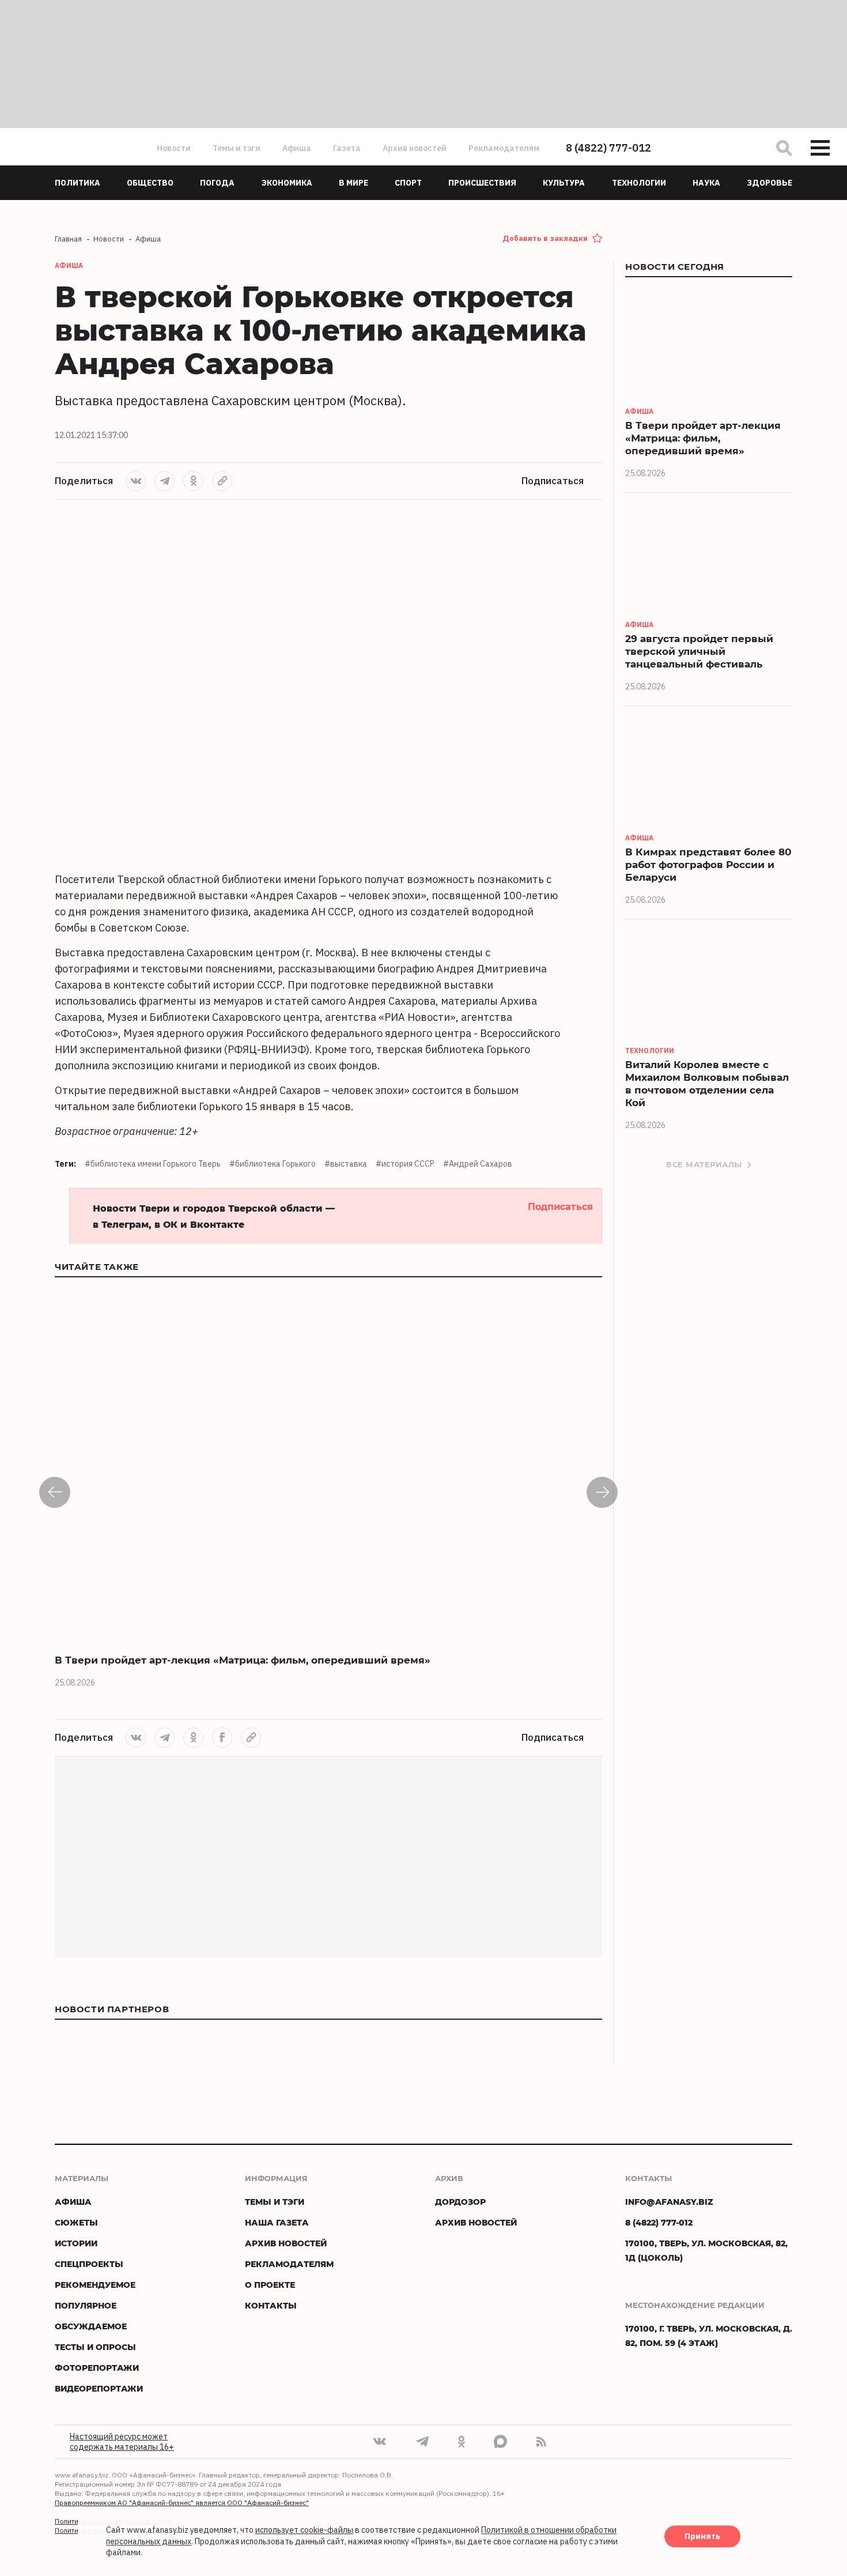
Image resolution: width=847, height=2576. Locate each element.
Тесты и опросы (95, 2347)
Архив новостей (415, 148)
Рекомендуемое (95, 2285)
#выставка (346, 1164)
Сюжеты (76, 2222)
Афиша (297, 148)
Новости (174, 148)
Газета (347, 148)
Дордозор (460, 2202)
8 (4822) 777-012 (608, 148)
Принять (702, 2537)
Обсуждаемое (91, 2326)
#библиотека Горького (273, 1164)
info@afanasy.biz (669, 2202)
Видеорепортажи (99, 2388)
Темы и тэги (237, 148)
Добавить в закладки (545, 238)
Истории (76, 2243)
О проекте (270, 2285)
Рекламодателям (504, 148)
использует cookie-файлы (304, 2530)
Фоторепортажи (97, 2368)
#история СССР (405, 1164)
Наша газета (277, 2222)
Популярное (86, 2305)
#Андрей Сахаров (478, 1164)
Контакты (271, 2305)
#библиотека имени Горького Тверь (153, 1164)
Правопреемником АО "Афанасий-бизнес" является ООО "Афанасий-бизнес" (182, 2503)
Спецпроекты (89, 2264)
